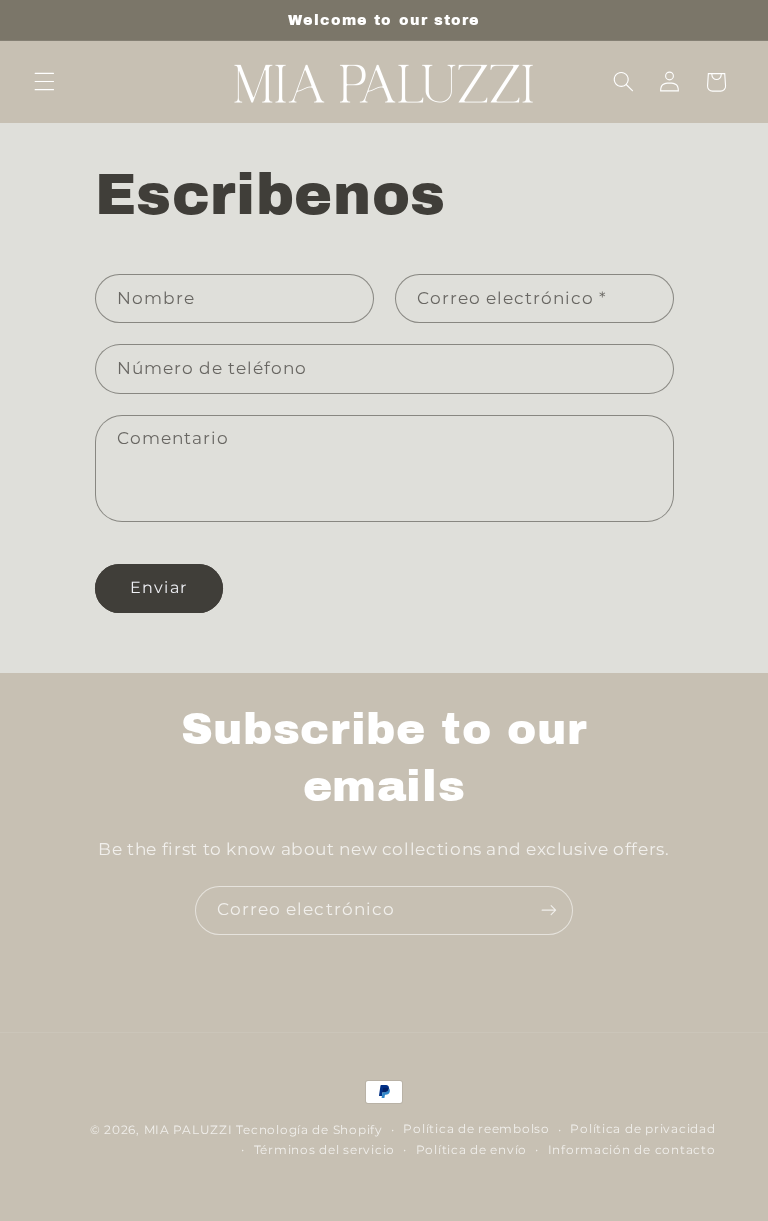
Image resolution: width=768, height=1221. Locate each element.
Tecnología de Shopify (309, 1130)
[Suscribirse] (549, 910)
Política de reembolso (476, 1129)
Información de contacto (632, 1150)
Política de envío (472, 1150)
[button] (44, 82)
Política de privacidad (642, 1129)
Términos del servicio (324, 1150)
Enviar (158, 587)
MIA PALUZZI (188, 1130)
